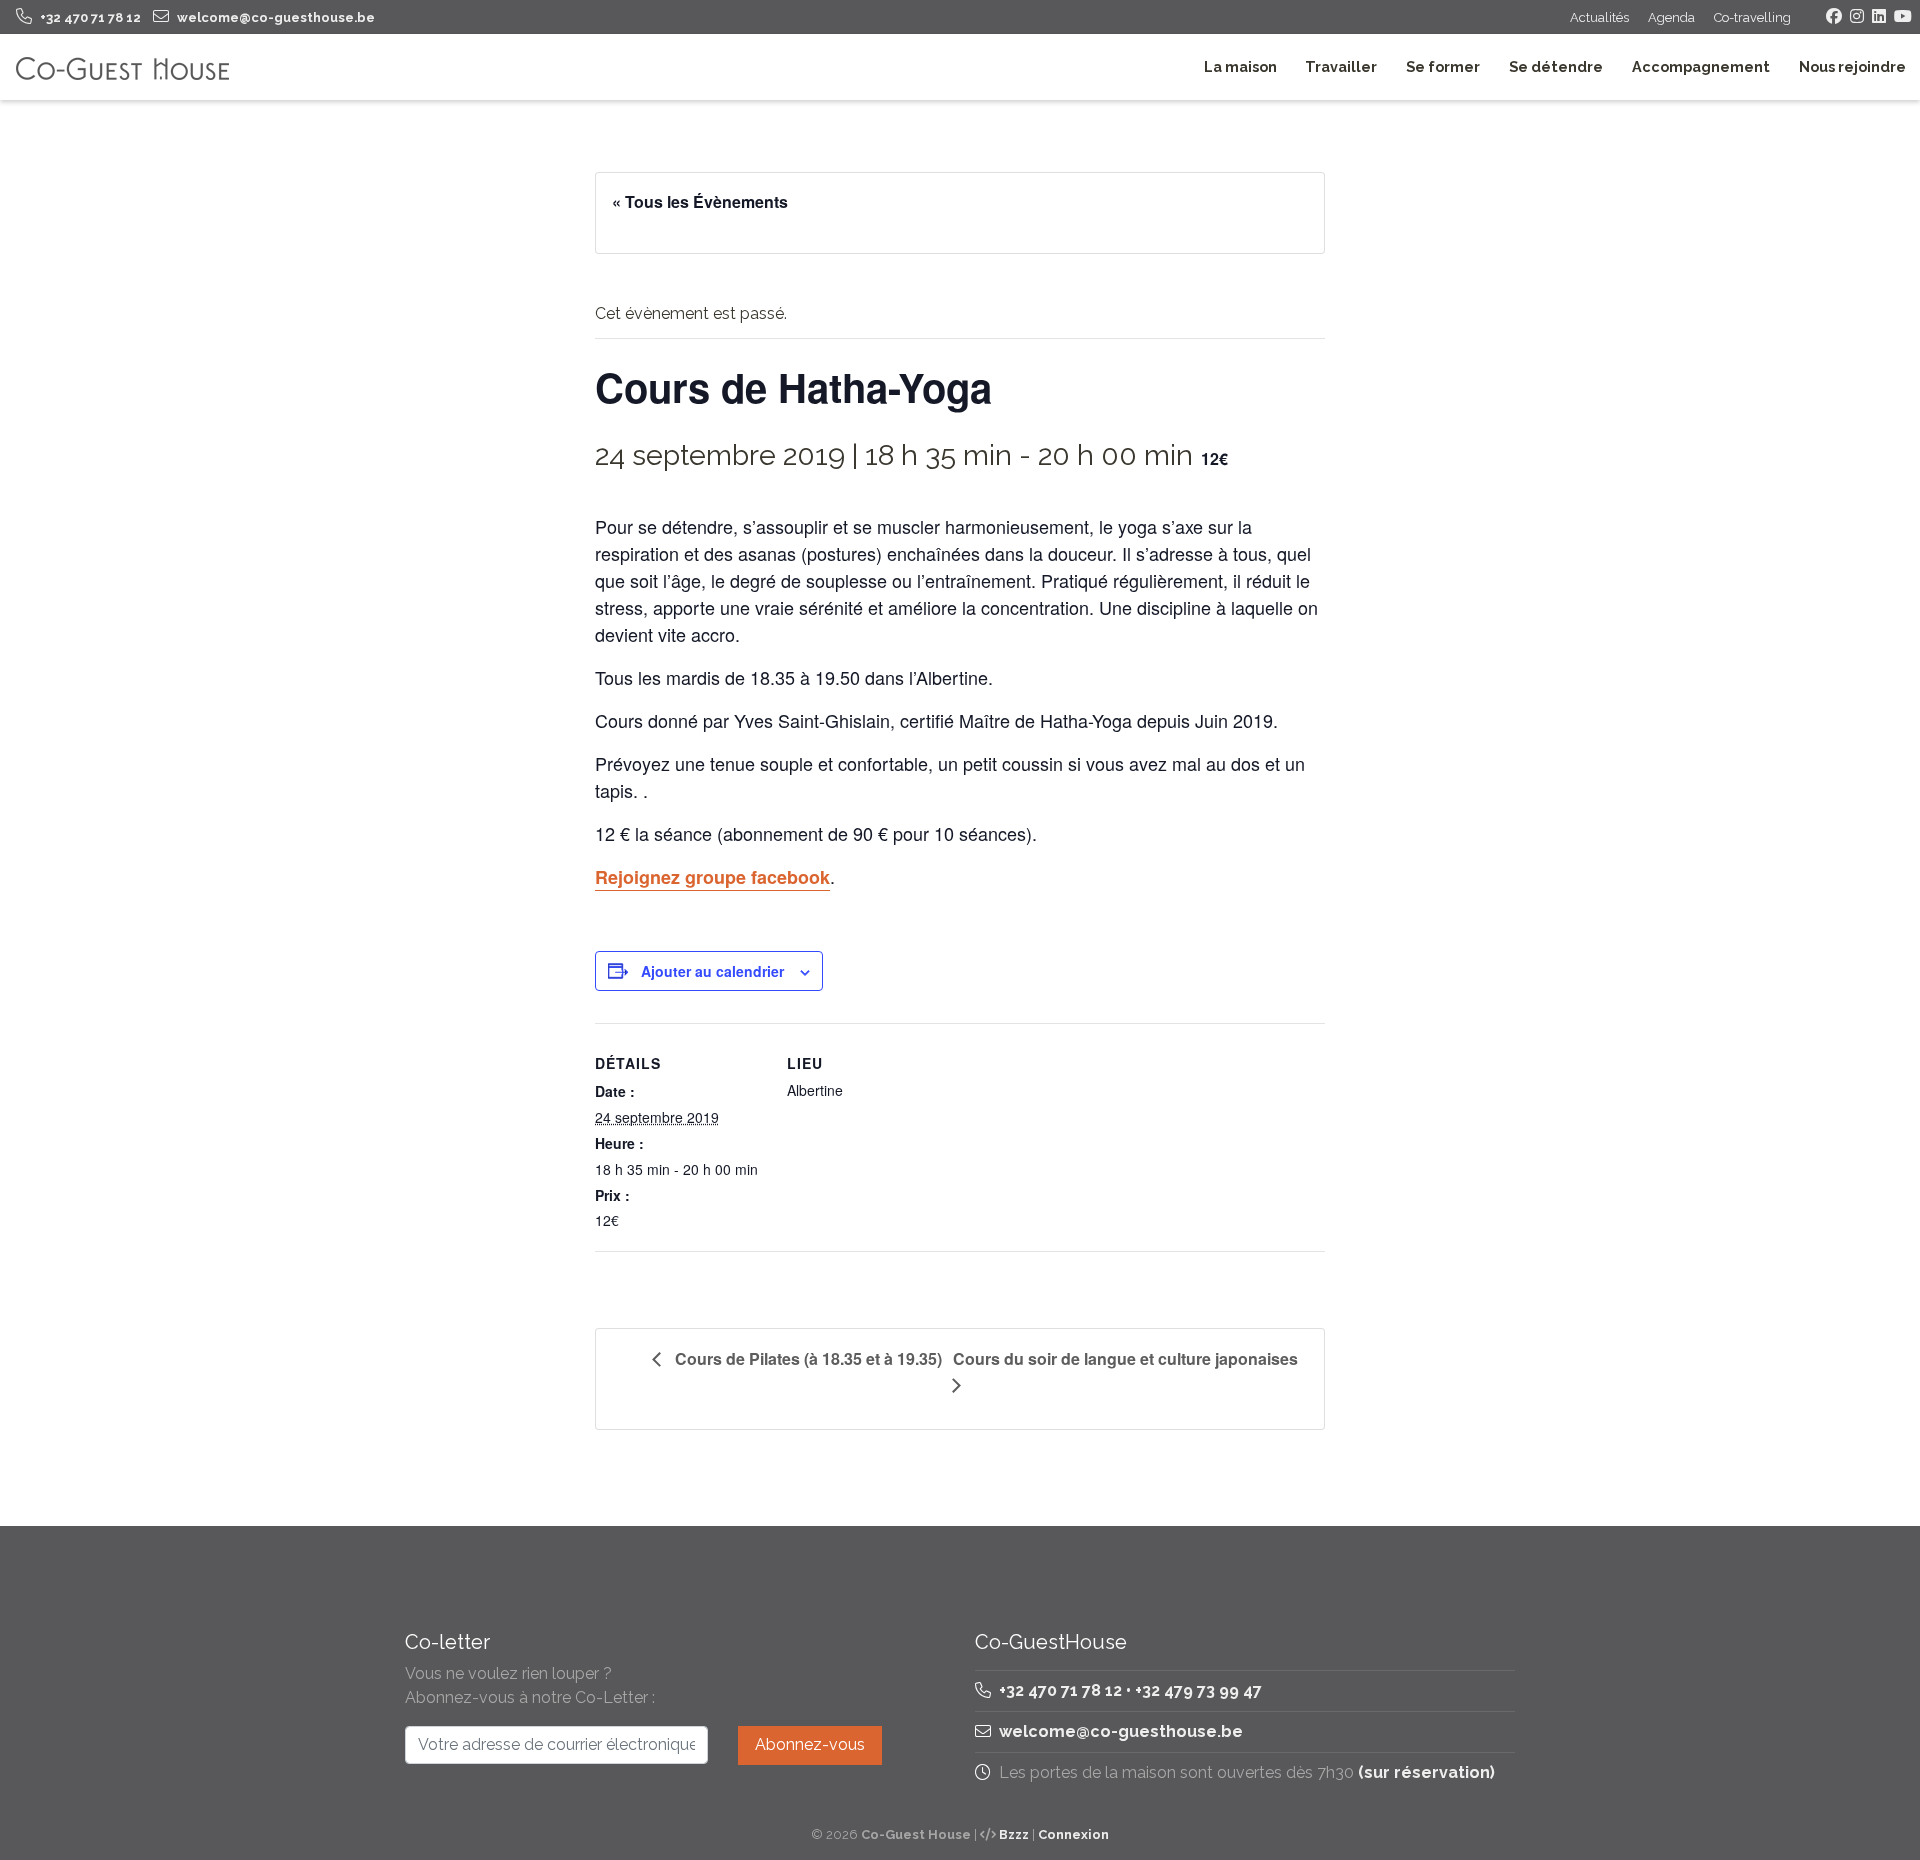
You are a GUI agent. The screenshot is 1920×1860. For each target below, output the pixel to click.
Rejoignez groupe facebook (712, 877)
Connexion (1073, 1834)
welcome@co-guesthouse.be (1121, 1731)
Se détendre (1556, 66)
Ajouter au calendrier (712, 971)
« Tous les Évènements (700, 201)
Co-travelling (1752, 17)
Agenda (1671, 17)
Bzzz (1014, 1834)
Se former (1443, 66)
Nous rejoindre (1852, 66)
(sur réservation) (1426, 1772)
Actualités (1599, 17)
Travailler (1341, 66)
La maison (1240, 66)
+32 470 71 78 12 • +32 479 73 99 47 (1128, 1690)
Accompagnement (1701, 66)
